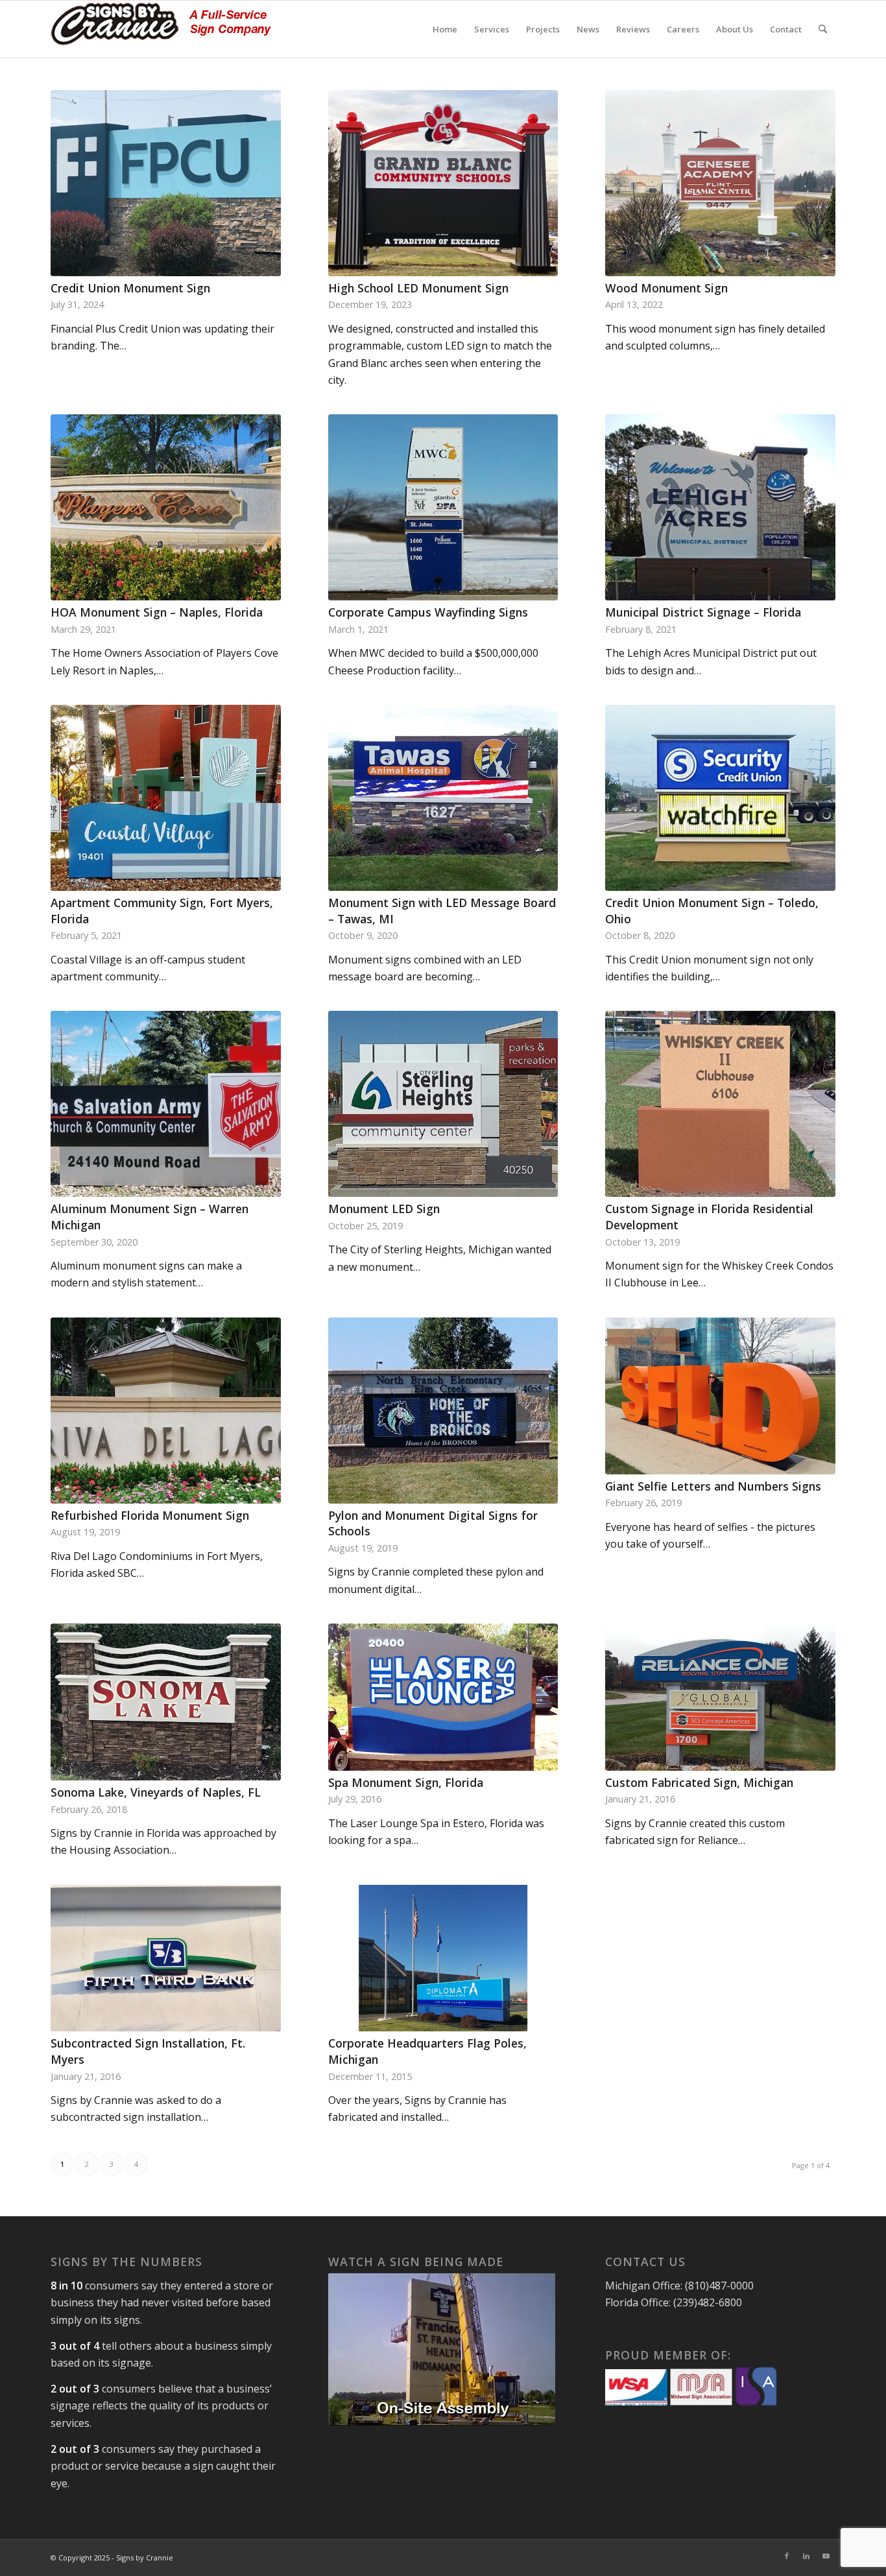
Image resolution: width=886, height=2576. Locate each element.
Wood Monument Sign (666, 288)
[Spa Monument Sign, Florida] (443, 1697)
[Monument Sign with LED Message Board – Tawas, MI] (443, 798)
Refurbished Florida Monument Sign (150, 1515)
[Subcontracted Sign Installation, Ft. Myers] (166, 1958)
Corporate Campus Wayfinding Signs (428, 612)
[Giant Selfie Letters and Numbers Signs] (720, 1396)
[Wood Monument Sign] (720, 183)
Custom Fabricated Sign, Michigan (699, 1782)
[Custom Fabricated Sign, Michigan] (720, 1697)
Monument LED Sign (384, 1209)
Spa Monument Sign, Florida (406, 1782)
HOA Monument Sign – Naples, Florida (157, 612)
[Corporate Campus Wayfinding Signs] (443, 507)
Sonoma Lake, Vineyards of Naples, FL (156, 1792)
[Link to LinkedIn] (806, 2556)
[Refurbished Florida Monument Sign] (166, 1411)
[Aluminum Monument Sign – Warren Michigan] (166, 1104)
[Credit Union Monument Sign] (166, 183)
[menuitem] (445, 29)
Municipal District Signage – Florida (703, 612)
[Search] (823, 29)
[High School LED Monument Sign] (443, 183)
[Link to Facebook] (787, 2556)
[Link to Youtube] (826, 2556)
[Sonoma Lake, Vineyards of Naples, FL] (166, 1702)
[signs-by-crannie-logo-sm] (161, 29)
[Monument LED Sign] (443, 1104)
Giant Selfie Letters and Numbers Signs (713, 1486)
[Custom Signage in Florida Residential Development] (720, 1104)
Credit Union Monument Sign (130, 288)
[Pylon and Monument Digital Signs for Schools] (443, 1411)
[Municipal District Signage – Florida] (720, 507)
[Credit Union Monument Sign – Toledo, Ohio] (720, 798)
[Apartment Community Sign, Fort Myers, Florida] (166, 798)
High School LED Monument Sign (418, 288)
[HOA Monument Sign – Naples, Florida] (166, 507)
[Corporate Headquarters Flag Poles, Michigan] (443, 1958)
